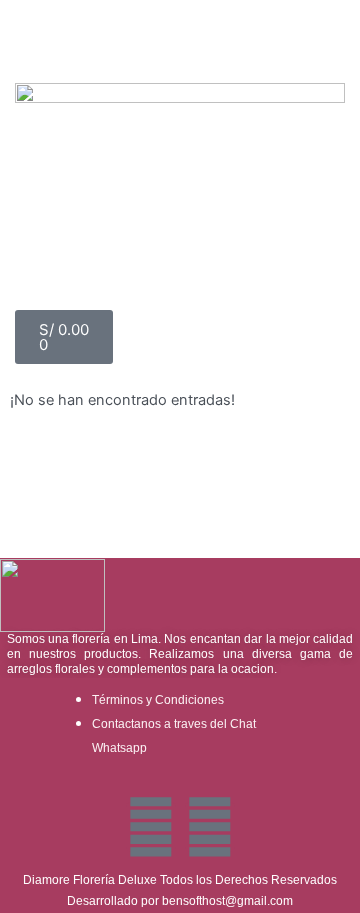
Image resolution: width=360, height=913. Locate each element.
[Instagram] (210, 827)
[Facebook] (151, 827)
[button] (180, 34)
